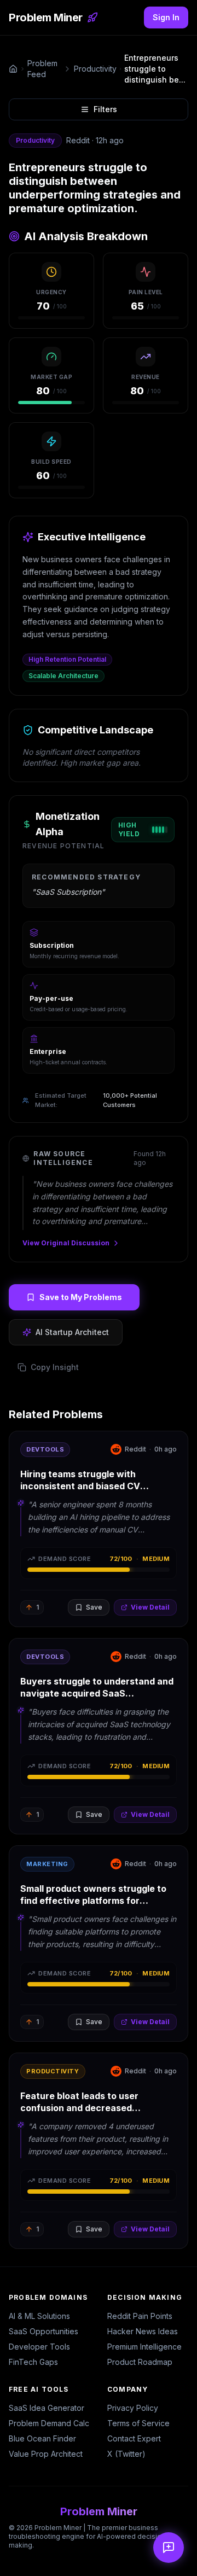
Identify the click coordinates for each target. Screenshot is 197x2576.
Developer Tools (39, 2347)
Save (94, 1607)
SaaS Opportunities (44, 2331)
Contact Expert (134, 2438)
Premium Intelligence (144, 2347)
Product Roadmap (140, 2362)
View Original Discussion (66, 1243)
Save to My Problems (81, 1297)
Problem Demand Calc (49, 2423)
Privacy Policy (133, 2408)
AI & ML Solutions (39, 2316)
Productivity (95, 69)
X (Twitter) (126, 2454)
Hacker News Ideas (143, 2331)
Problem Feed (42, 69)
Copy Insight (55, 1367)
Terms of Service (138, 2423)
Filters (105, 109)
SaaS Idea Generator (47, 2408)
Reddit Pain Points (140, 2316)
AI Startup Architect (72, 1332)
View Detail (150, 1607)
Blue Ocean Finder (42, 2438)
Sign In (166, 17)
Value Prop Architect (46, 2454)
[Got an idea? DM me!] (169, 2548)
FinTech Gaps (33, 2362)
